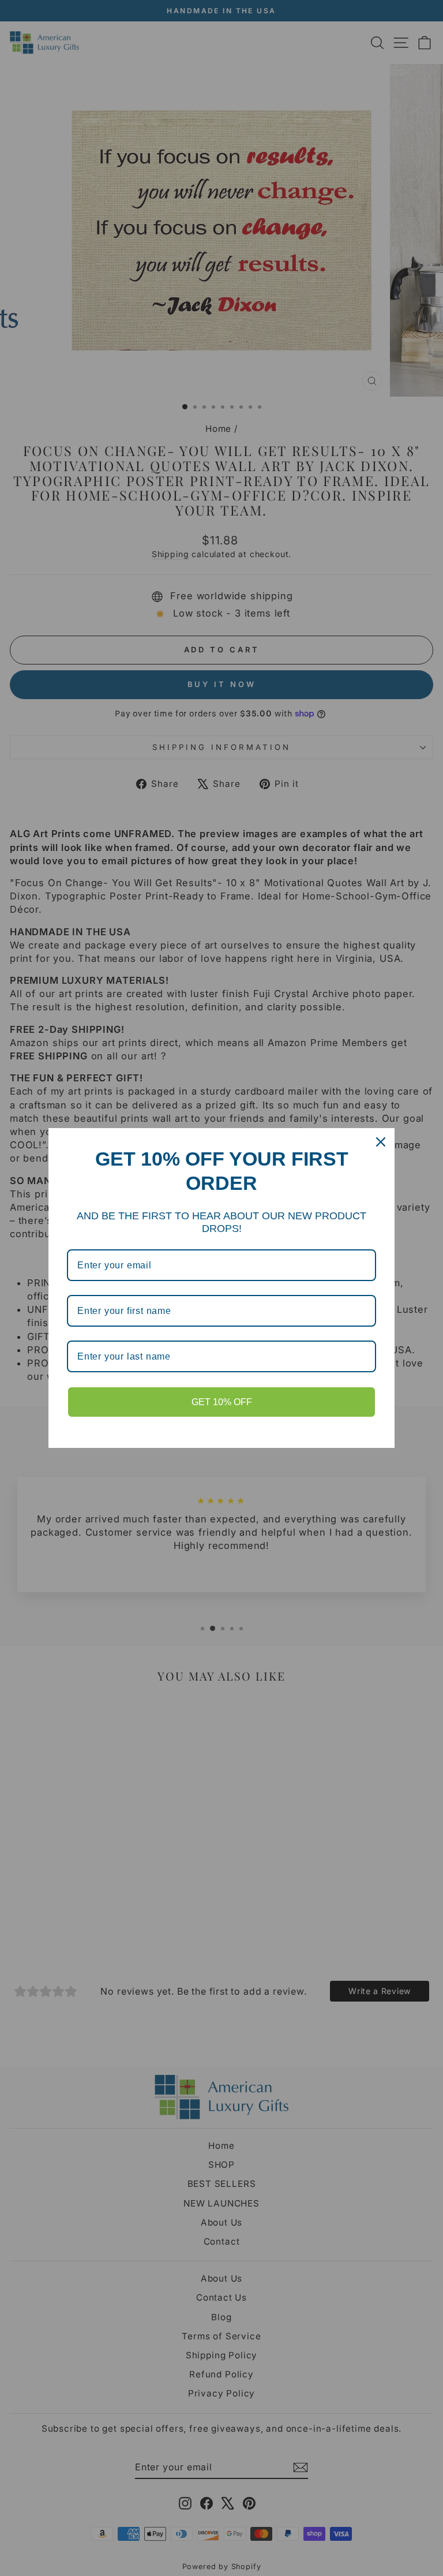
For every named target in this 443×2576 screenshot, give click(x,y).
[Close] (381, 1142)
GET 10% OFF (222, 1402)
